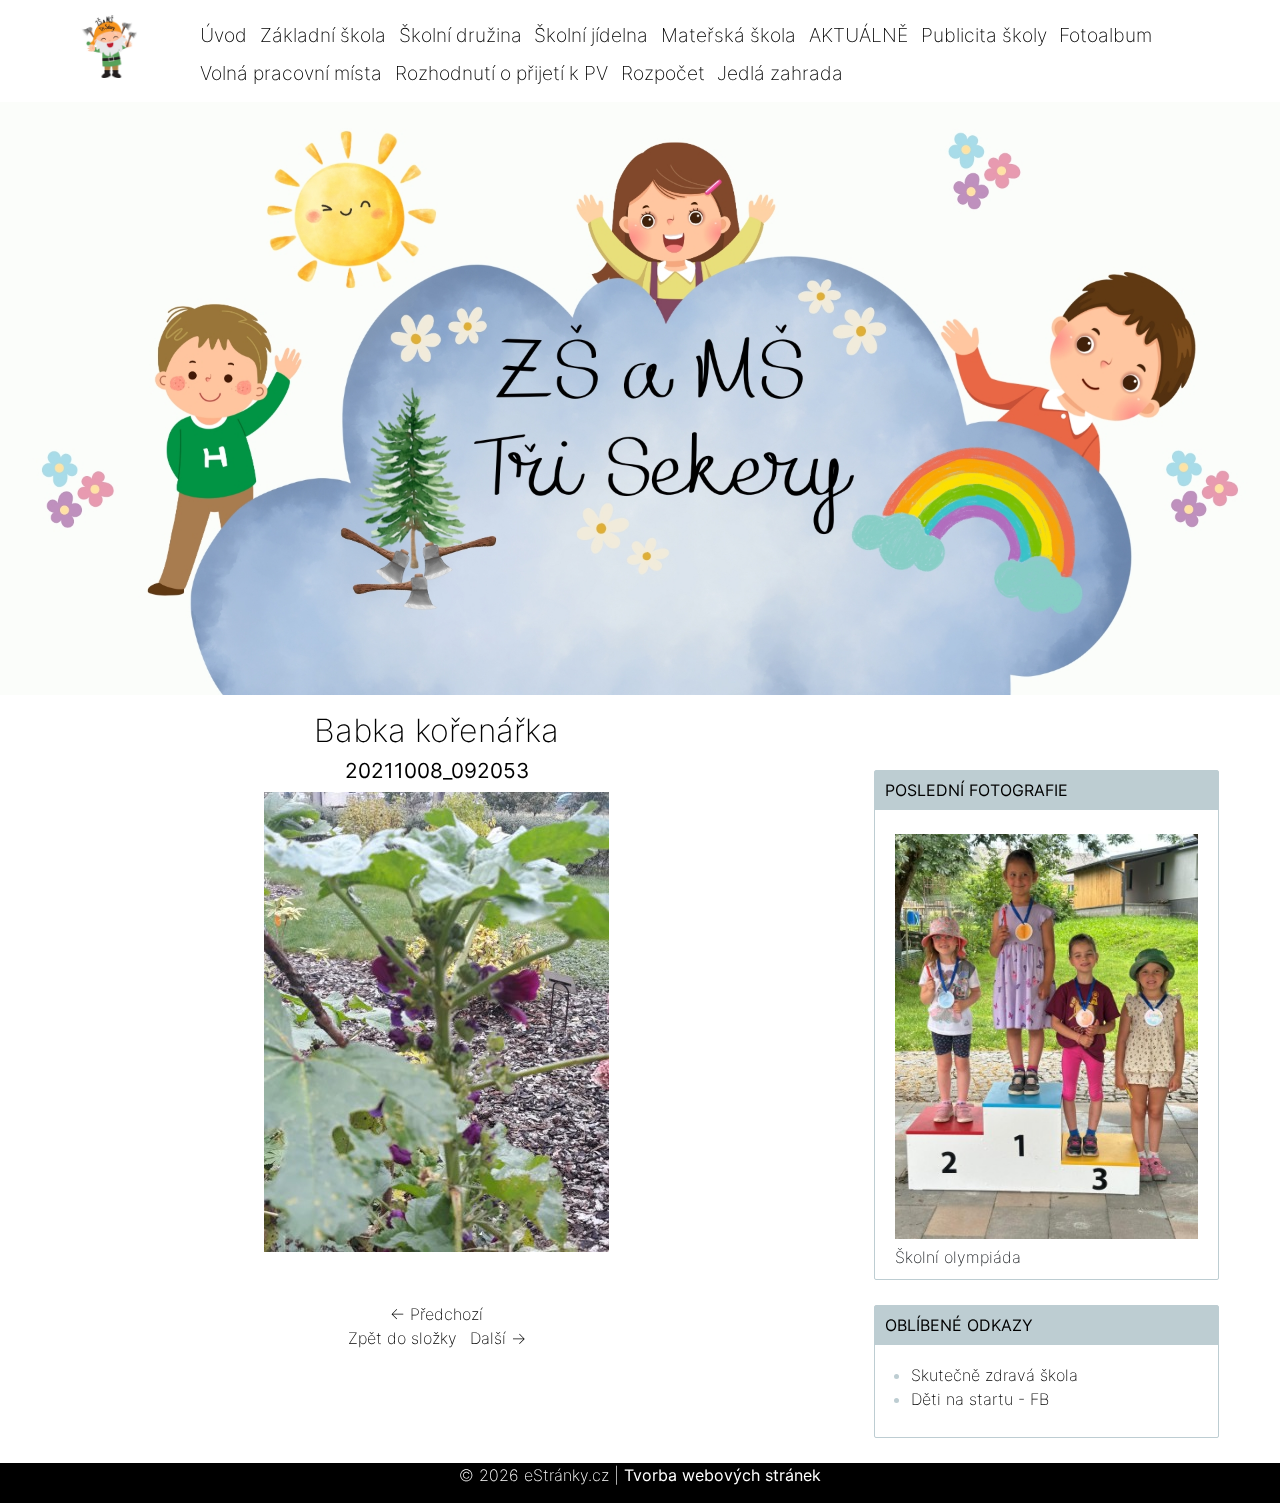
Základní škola (323, 35)
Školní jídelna (591, 35)
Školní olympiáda (958, 1257)
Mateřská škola (728, 35)
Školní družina (460, 35)
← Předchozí (436, 1314)
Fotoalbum (1105, 35)
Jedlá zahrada (780, 73)
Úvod (223, 35)
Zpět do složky (402, 1338)
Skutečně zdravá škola (994, 1375)
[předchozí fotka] (87, 1027)
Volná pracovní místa (291, 73)
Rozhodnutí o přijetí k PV (501, 73)
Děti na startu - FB (980, 1399)
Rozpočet (663, 73)
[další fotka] (786, 1027)
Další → (498, 1338)
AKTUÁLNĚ (858, 35)
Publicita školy (984, 35)
